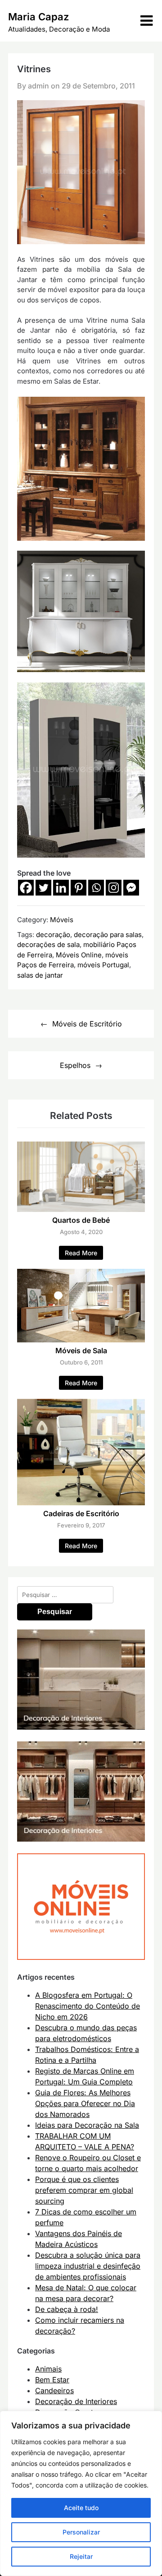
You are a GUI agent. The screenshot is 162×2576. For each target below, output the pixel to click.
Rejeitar (81, 2556)
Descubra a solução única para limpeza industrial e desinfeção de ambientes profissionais (88, 2266)
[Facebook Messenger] (131, 888)
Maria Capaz (38, 17)
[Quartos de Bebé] (81, 1209)
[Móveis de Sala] (81, 1340)
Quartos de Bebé (81, 1220)
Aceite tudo (81, 2508)
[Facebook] (26, 888)
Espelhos (75, 1065)
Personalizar (81, 2532)
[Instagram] (114, 888)
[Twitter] (43, 888)
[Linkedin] (61, 888)
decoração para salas (108, 935)
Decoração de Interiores (76, 2401)
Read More (81, 1253)
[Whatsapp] (96, 888)
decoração (53, 935)
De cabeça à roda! (67, 2309)
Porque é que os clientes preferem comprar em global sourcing (84, 2190)
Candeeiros (54, 2390)
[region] (81, 2493)
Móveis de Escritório (87, 1024)
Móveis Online (79, 955)
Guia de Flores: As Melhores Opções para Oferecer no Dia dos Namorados (85, 2103)
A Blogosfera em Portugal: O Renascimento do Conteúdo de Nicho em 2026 (88, 2006)
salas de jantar (40, 975)
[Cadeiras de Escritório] (81, 1503)
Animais (48, 2369)
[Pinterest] (79, 888)
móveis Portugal (103, 965)
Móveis (62, 920)
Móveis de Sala (81, 1351)
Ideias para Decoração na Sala (87, 2125)
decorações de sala (48, 945)
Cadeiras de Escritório (81, 1513)
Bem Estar (52, 2380)
